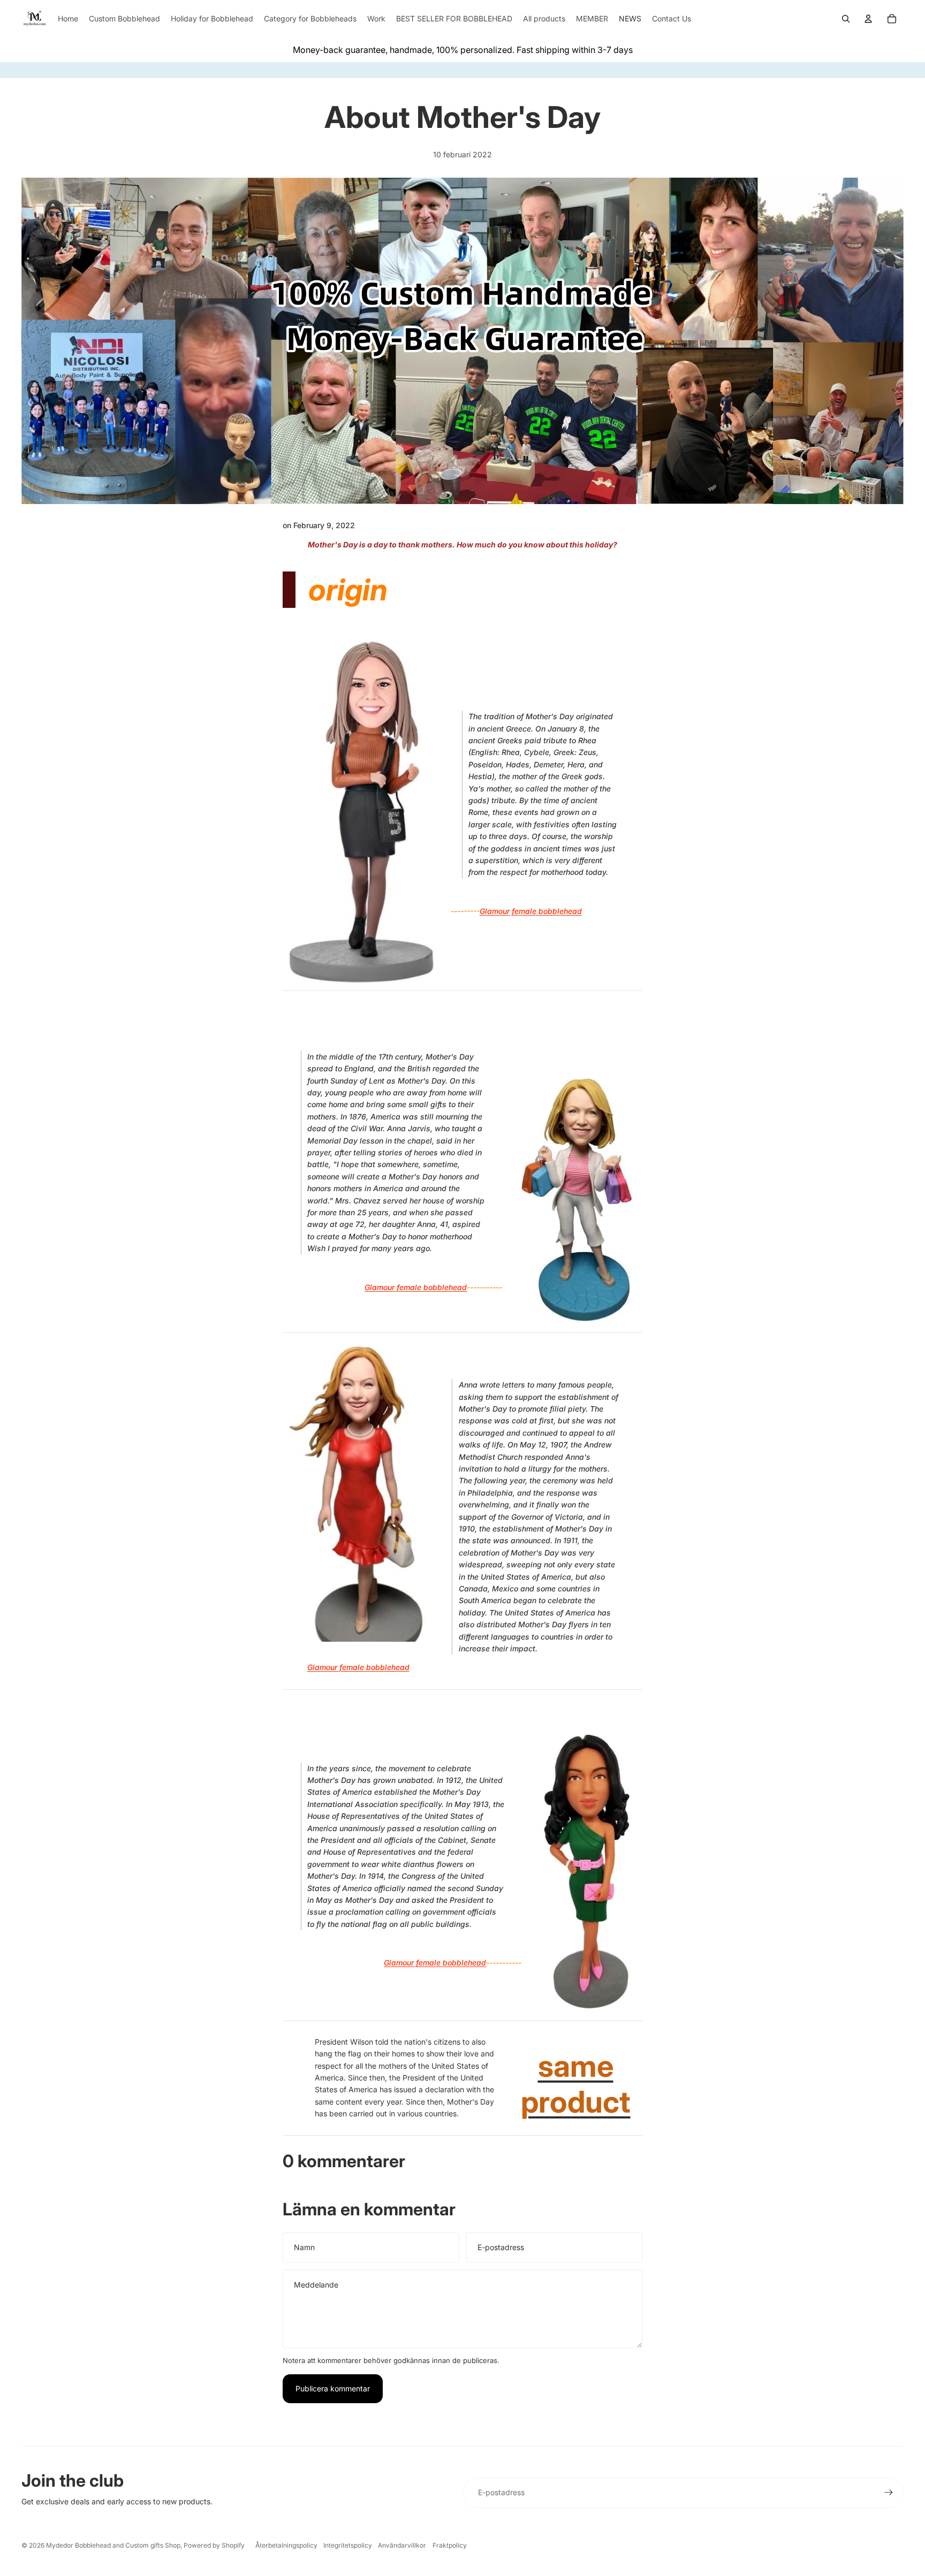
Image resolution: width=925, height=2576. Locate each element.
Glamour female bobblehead (531, 911)
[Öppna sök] (846, 19)
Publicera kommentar (333, 2388)
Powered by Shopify (214, 2545)
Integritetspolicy (348, 2545)
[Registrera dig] (889, 2493)
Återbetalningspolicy (286, 2545)
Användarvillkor (402, 2545)
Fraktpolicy (450, 2545)
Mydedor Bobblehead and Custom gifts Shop (113, 2545)
